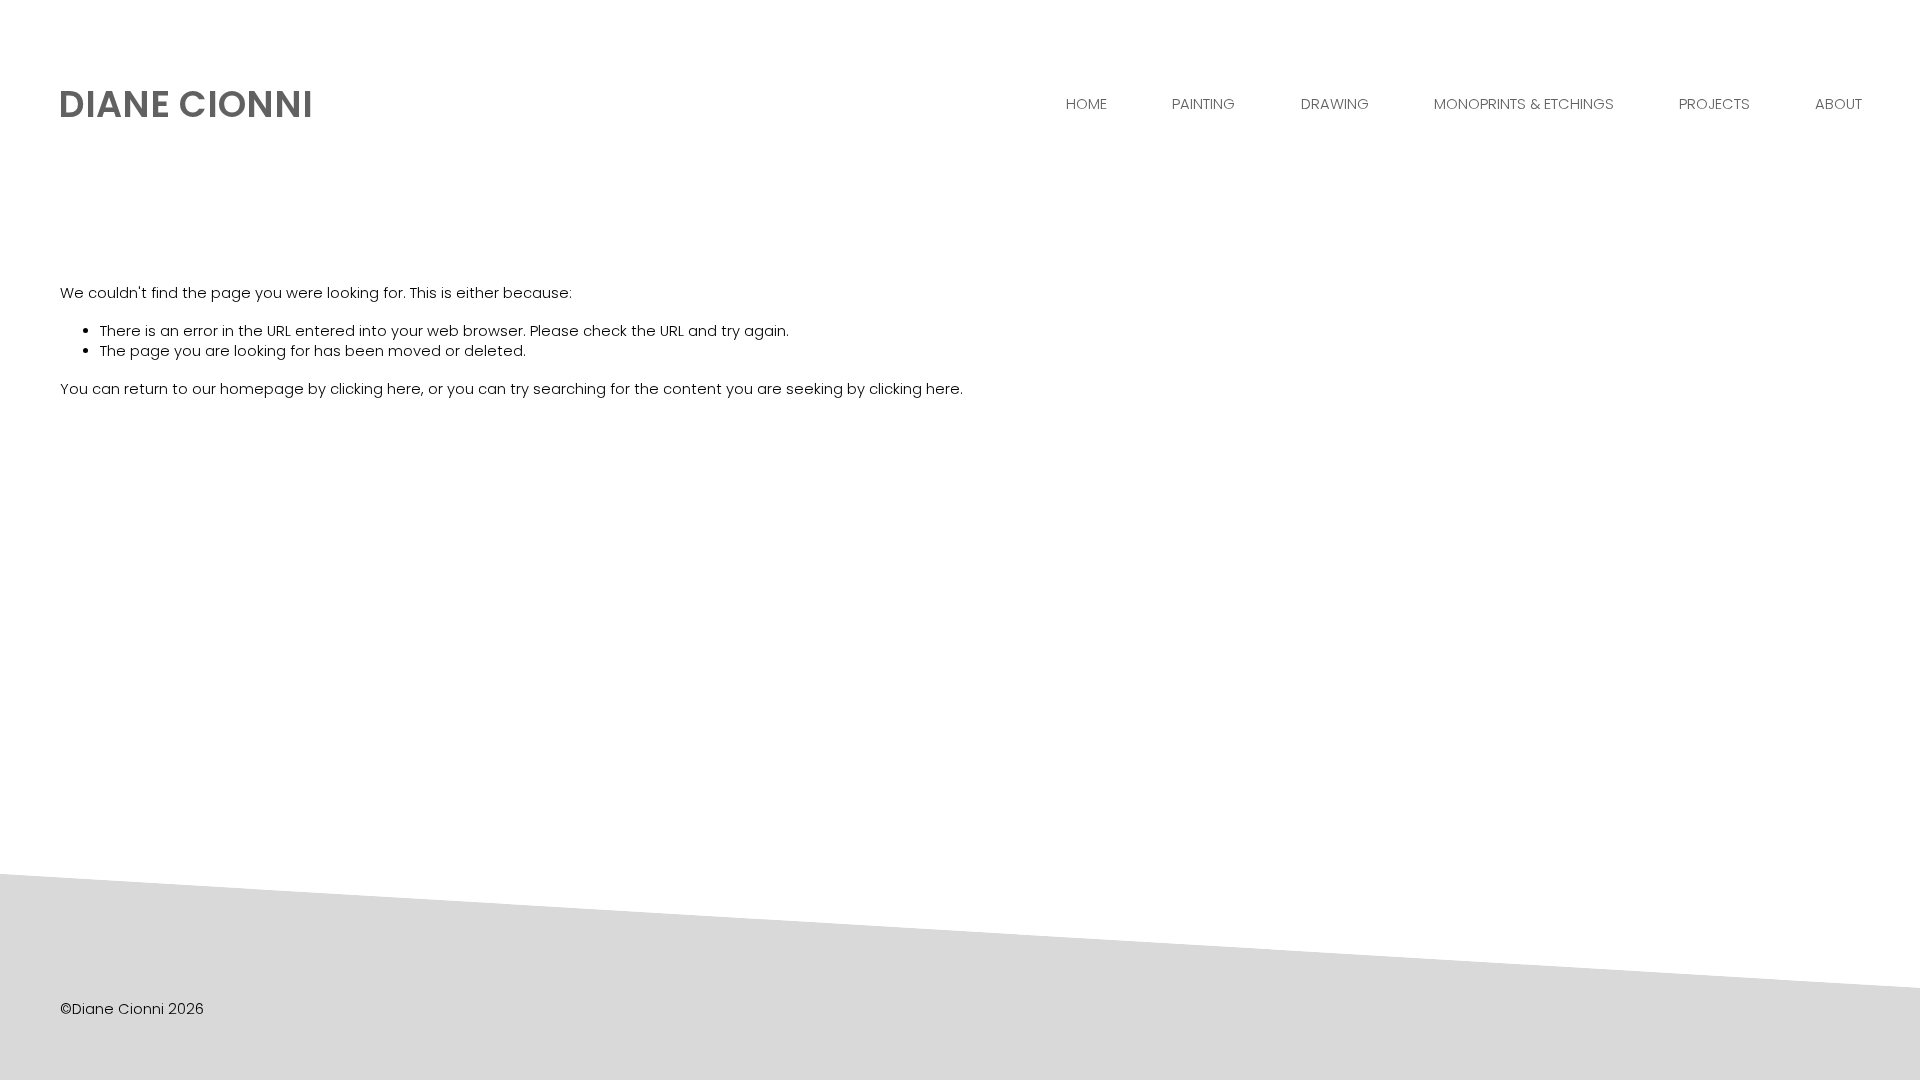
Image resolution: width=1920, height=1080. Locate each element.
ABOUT (1838, 104)
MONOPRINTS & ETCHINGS (1524, 104)
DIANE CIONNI (185, 104)
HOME (1086, 104)
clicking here (375, 389)
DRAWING (1335, 104)
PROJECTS (1714, 104)
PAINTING (1203, 104)
